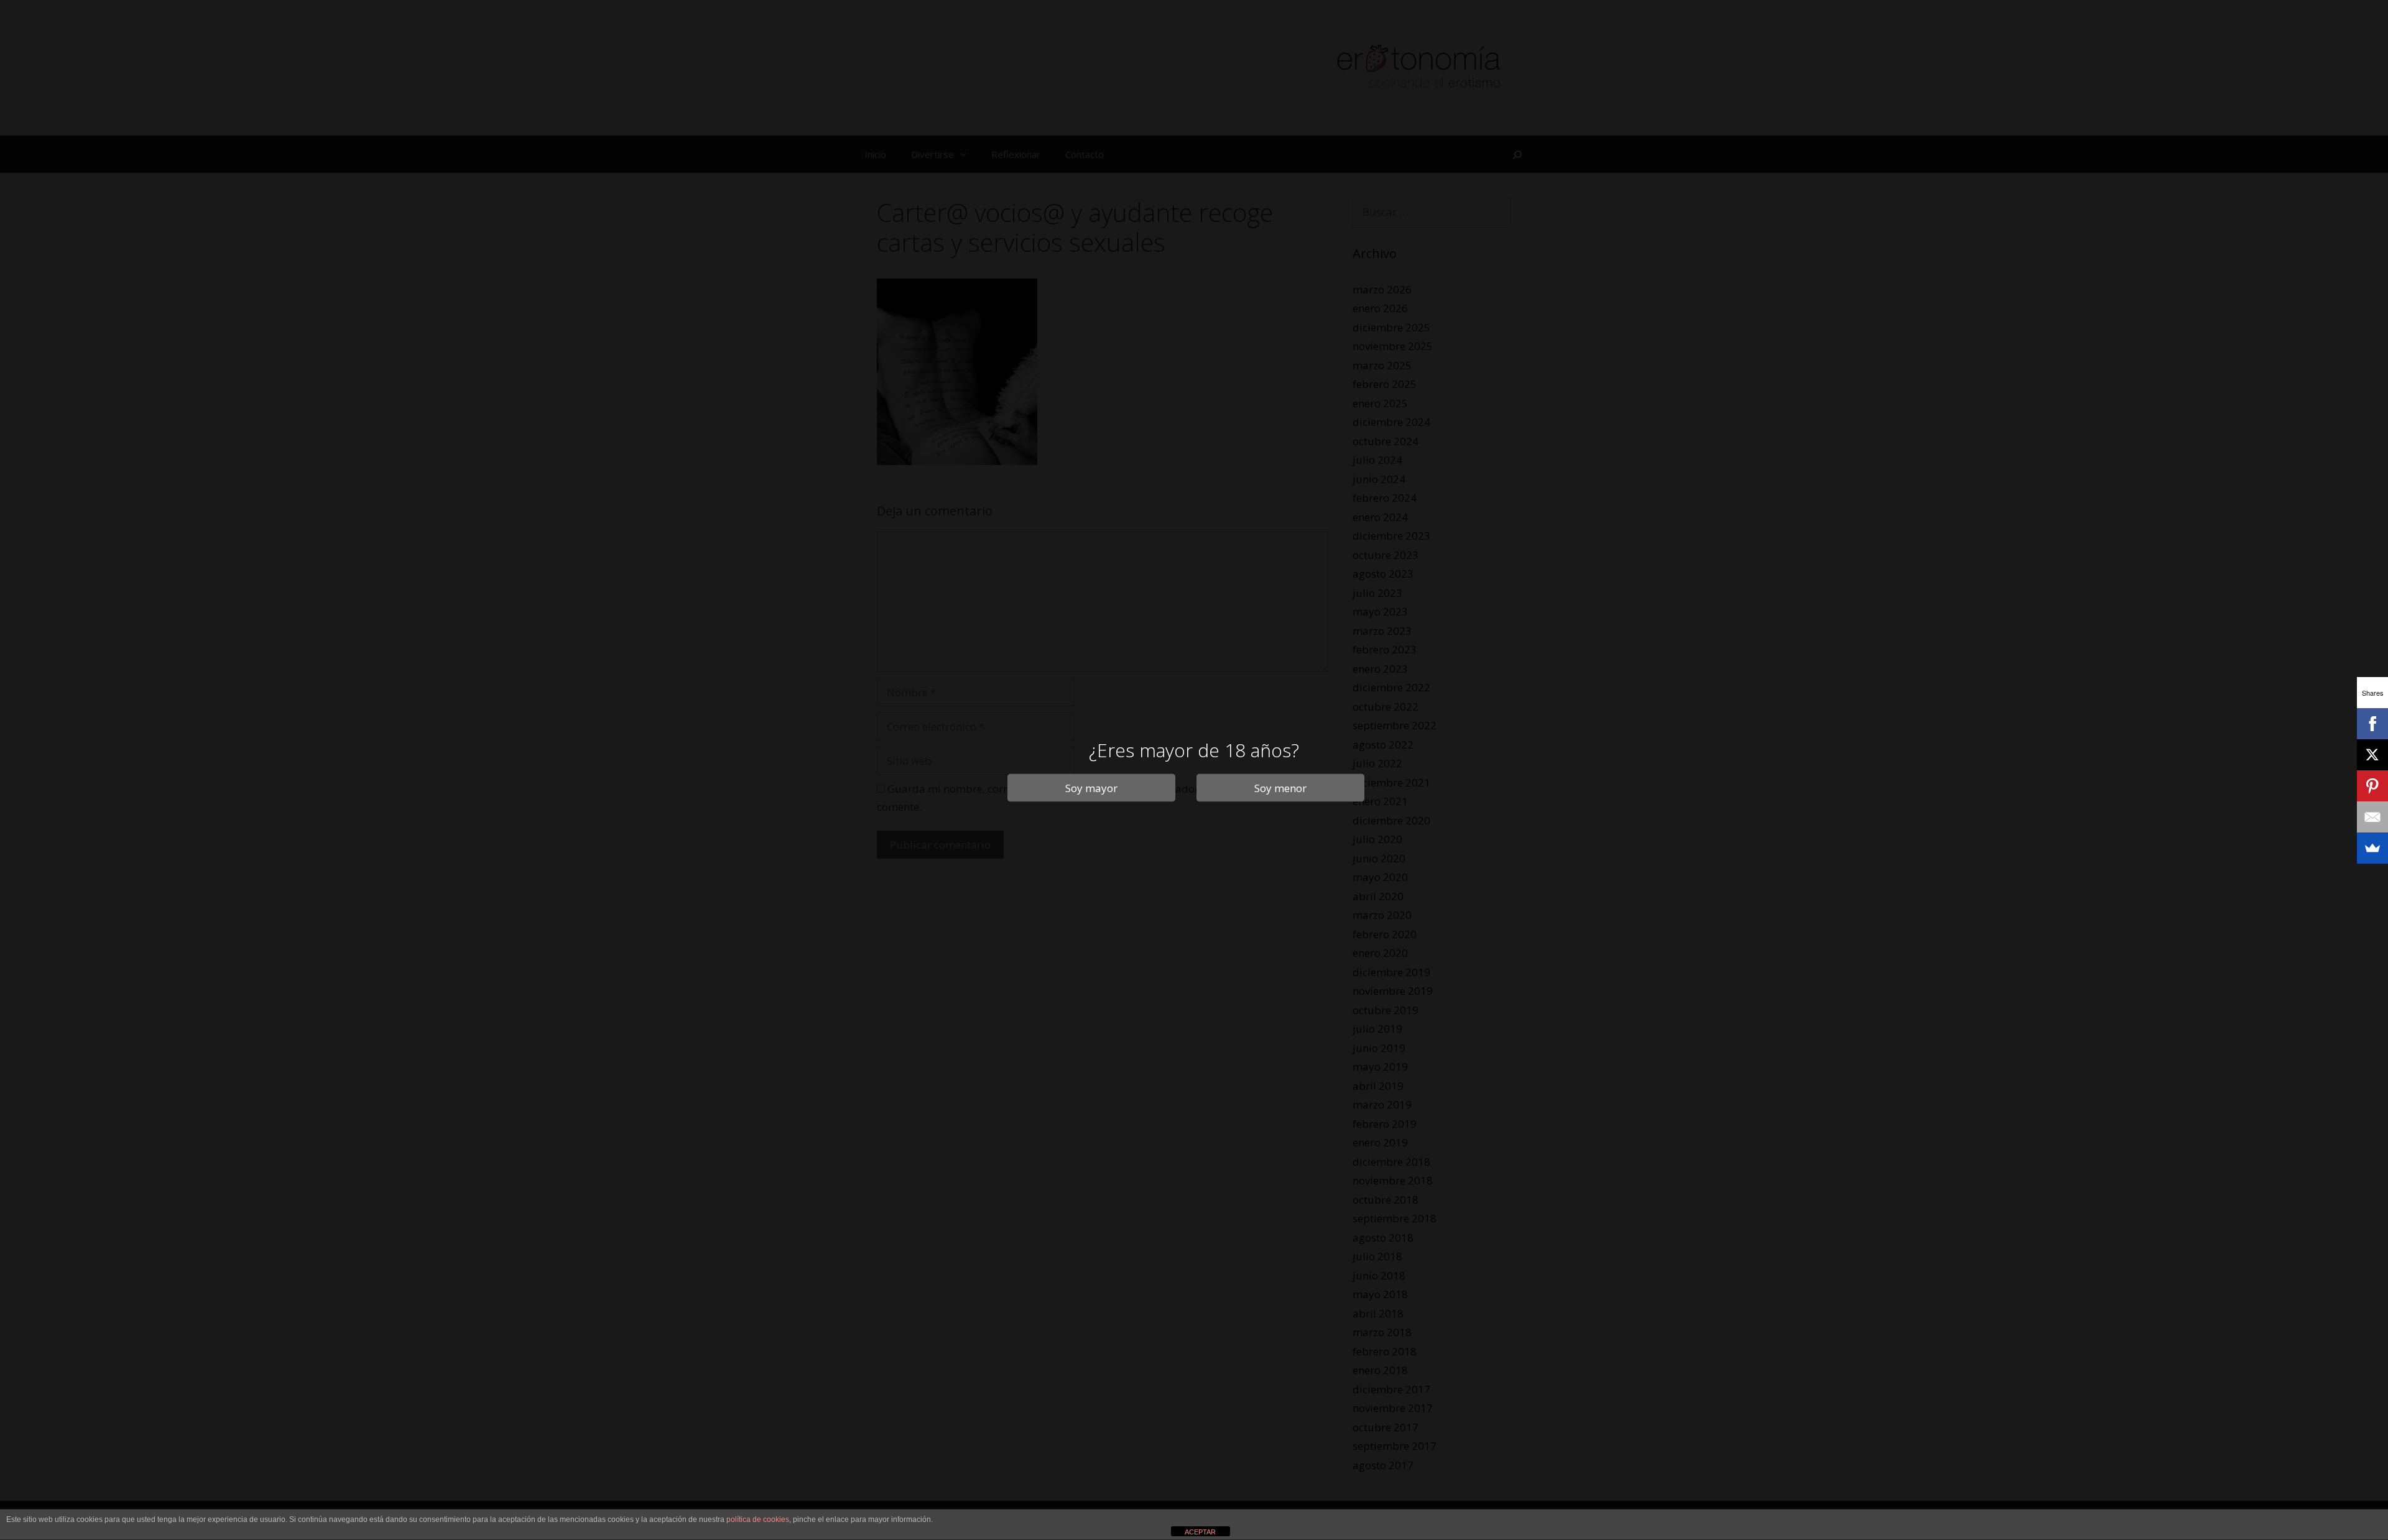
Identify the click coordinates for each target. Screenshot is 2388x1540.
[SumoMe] (2372, 848)
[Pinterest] (2372, 786)
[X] (2372, 755)
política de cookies (758, 1519)
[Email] (2372, 817)
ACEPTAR (1200, 1532)
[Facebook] (2372, 724)
